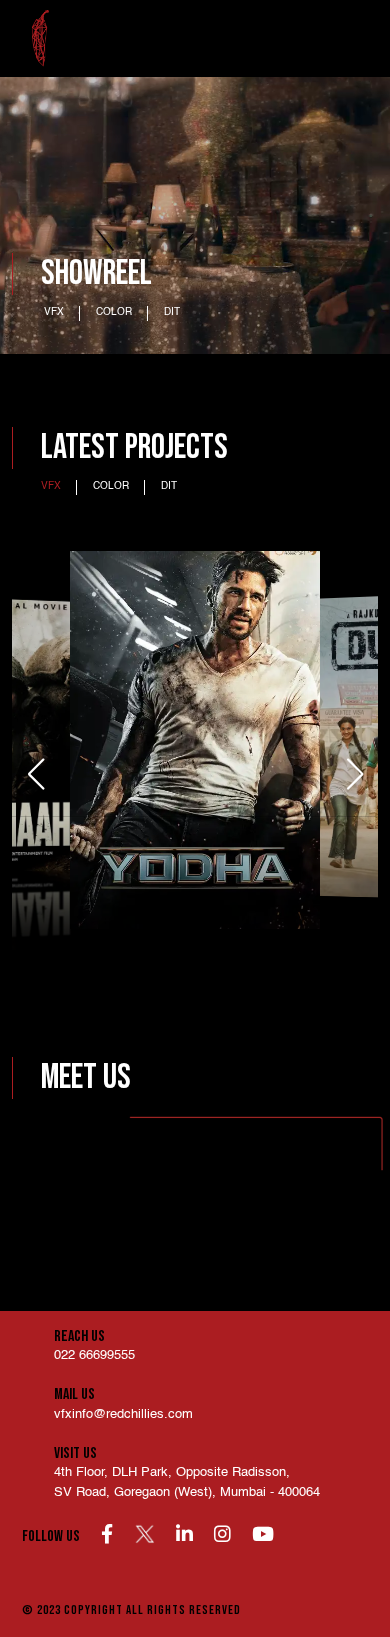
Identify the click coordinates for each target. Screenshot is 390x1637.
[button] (354, 774)
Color (114, 312)
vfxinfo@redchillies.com (123, 1414)
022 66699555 (94, 1355)
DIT (172, 312)
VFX (54, 312)
